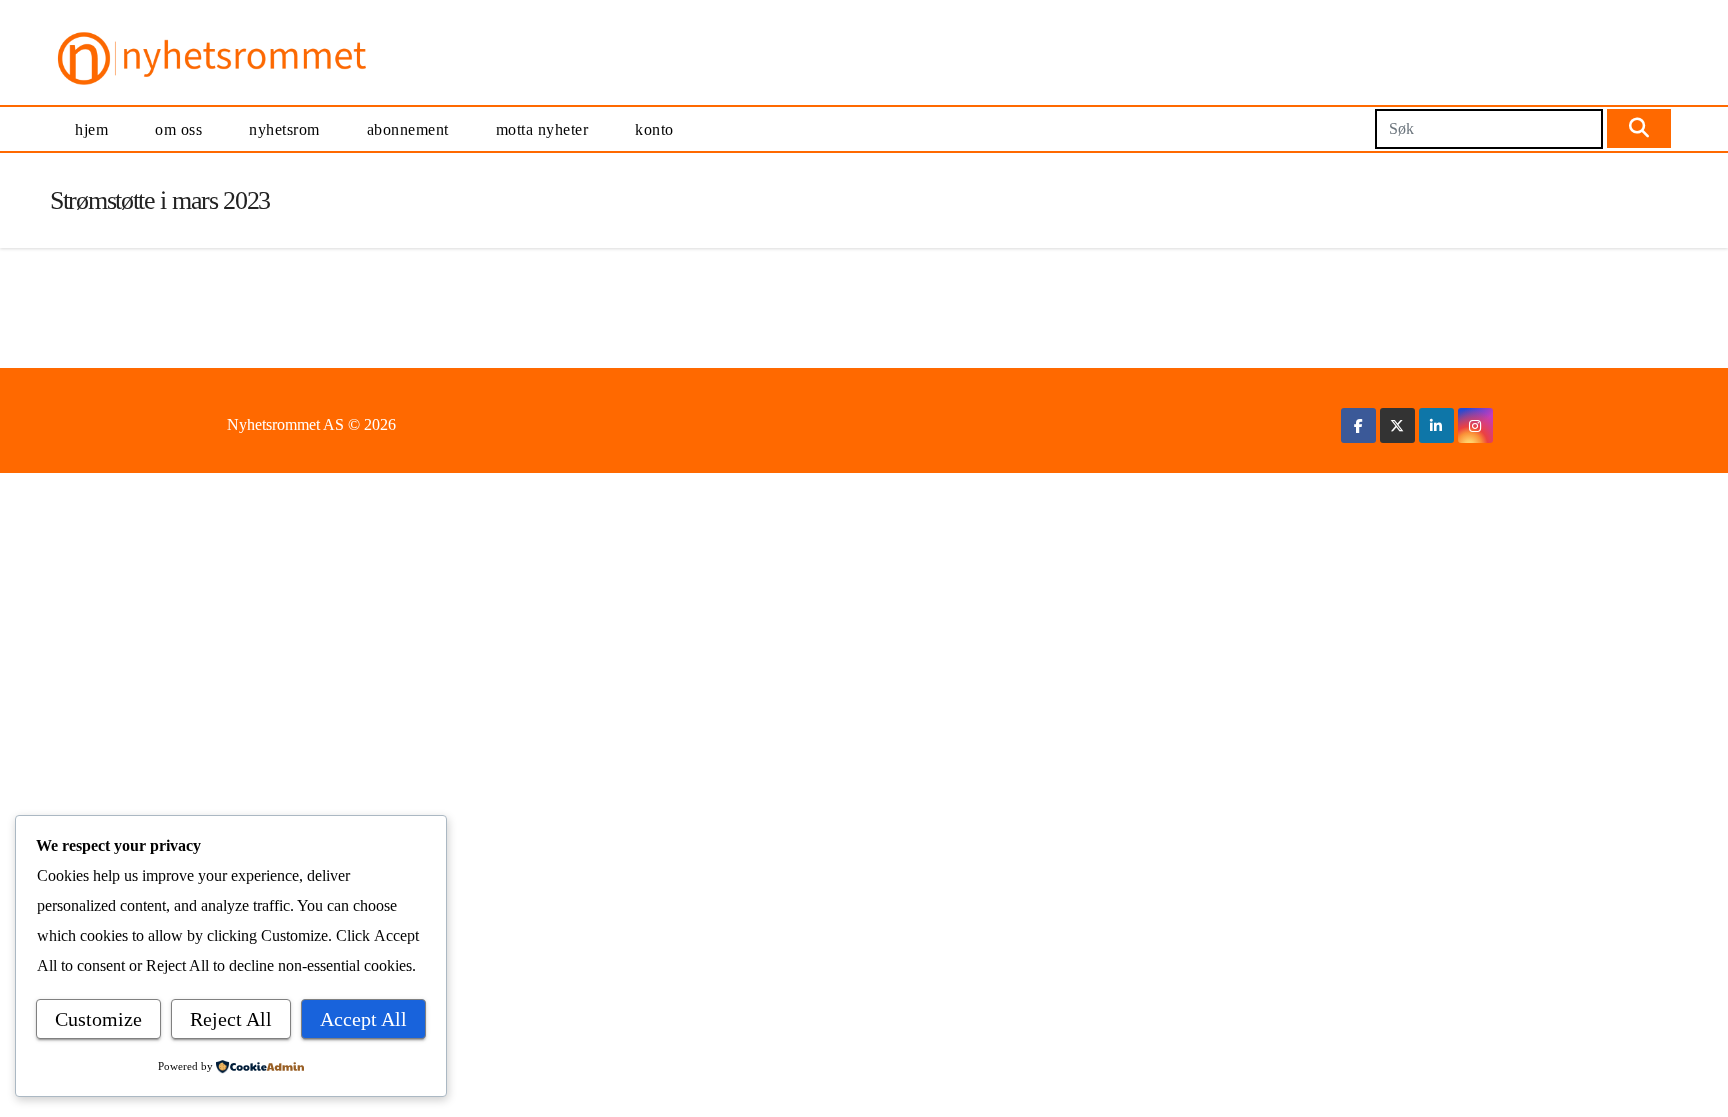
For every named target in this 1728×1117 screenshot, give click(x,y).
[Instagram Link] (1475, 425)
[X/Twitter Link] (1397, 425)
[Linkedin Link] (1436, 425)
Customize (98, 1019)
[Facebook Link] (1358, 425)
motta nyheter (542, 129)
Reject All (231, 1019)
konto (654, 129)
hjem (91, 129)
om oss (178, 129)
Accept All (363, 1019)
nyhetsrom (284, 129)
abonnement (408, 129)
